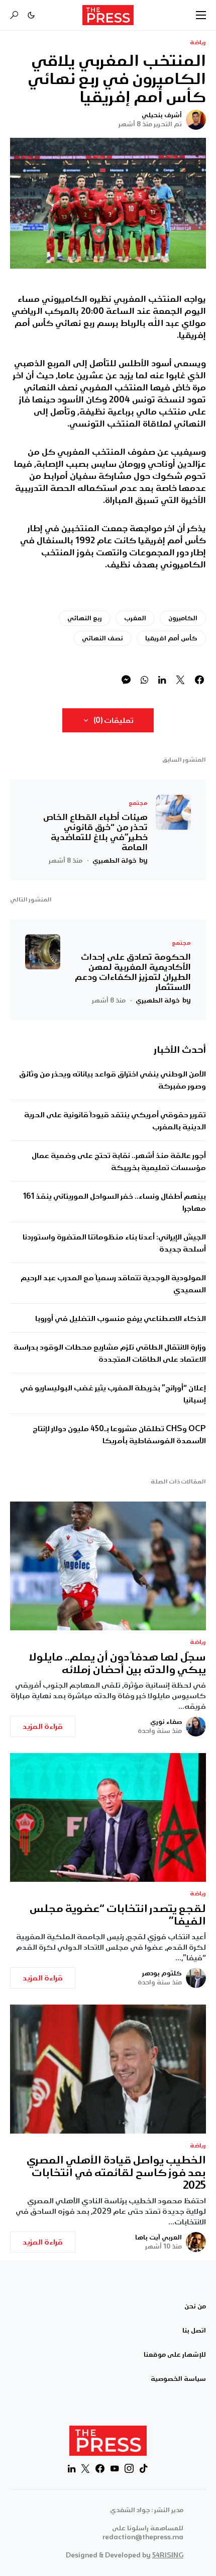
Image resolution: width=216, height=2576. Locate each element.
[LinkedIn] (72, 2468)
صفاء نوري (166, 1722)
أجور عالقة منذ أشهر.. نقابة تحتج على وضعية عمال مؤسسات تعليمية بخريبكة (119, 1161)
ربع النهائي (85, 618)
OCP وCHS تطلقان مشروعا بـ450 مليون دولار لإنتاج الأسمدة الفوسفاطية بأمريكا (119, 1435)
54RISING (168, 2555)
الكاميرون (183, 618)
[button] (201, 15)
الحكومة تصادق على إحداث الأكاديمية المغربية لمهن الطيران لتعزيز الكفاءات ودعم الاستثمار (133, 972)
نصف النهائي (102, 638)
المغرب (135, 618)
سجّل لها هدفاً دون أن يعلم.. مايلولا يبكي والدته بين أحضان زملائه (118, 1664)
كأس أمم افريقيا (171, 638)
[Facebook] (100, 2468)
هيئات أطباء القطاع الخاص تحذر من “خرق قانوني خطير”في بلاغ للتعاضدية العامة (95, 832)
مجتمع (138, 803)
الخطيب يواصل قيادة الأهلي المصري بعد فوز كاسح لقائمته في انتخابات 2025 (116, 2173)
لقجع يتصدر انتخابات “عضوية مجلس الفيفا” (118, 1915)
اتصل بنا (194, 2331)
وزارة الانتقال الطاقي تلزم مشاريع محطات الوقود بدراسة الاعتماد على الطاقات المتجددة (110, 1353)
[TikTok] (144, 2468)
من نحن (195, 2306)
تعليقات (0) (114, 720)
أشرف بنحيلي (162, 115)
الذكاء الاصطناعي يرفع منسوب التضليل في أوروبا (121, 1318)
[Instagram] (129, 2468)
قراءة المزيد (43, 1726)
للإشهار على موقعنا (175, 2355)
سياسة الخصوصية (178, 2379)
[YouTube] (115, 2468)
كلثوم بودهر (162, 1973)
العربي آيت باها (158, 2237)
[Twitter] (85, 2468)
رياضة (198, 43)
